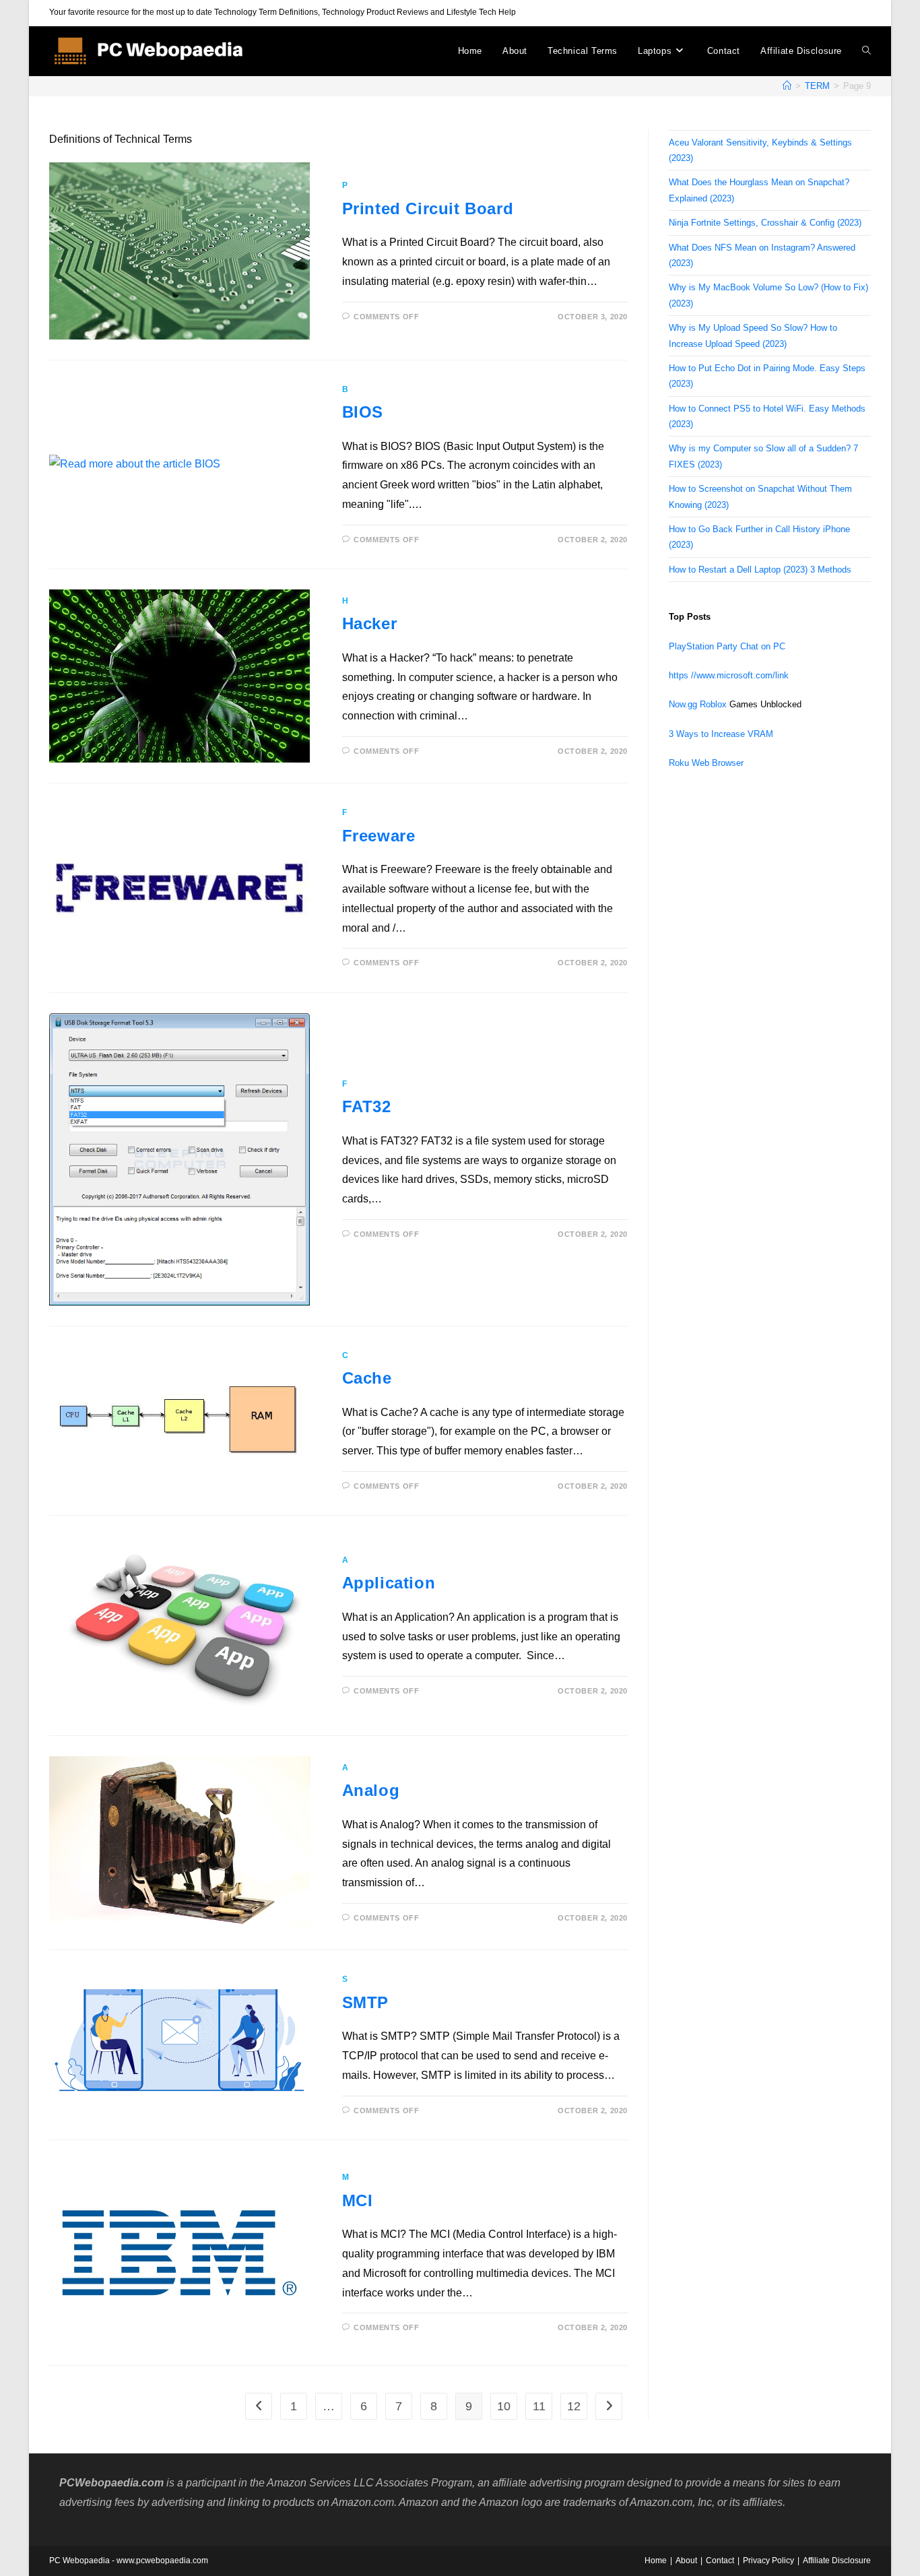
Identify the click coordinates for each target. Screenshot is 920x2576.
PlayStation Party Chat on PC (727, 646)
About (686, 2561)
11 (539, 2406)
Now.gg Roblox (698, 704)
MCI (358, 2200)
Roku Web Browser (706, 763)
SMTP (365, 2002)
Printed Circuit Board (428, 208)
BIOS (363, 412)
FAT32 (367, 1106)
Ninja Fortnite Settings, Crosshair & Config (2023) (765, 223)
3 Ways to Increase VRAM (721, 734)
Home (656, 2561)
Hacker (370, 623)
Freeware (379, 836)
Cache (367, 1378)
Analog (371, 1790)
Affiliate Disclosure (837, 2561)
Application (389, 1583)
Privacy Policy (768, 2561)
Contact (720, 2561)
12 (574, 2406)
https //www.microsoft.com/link (729, 675)
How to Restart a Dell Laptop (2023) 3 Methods (760, 570)
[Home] (787, 86)
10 (504, 2406)
